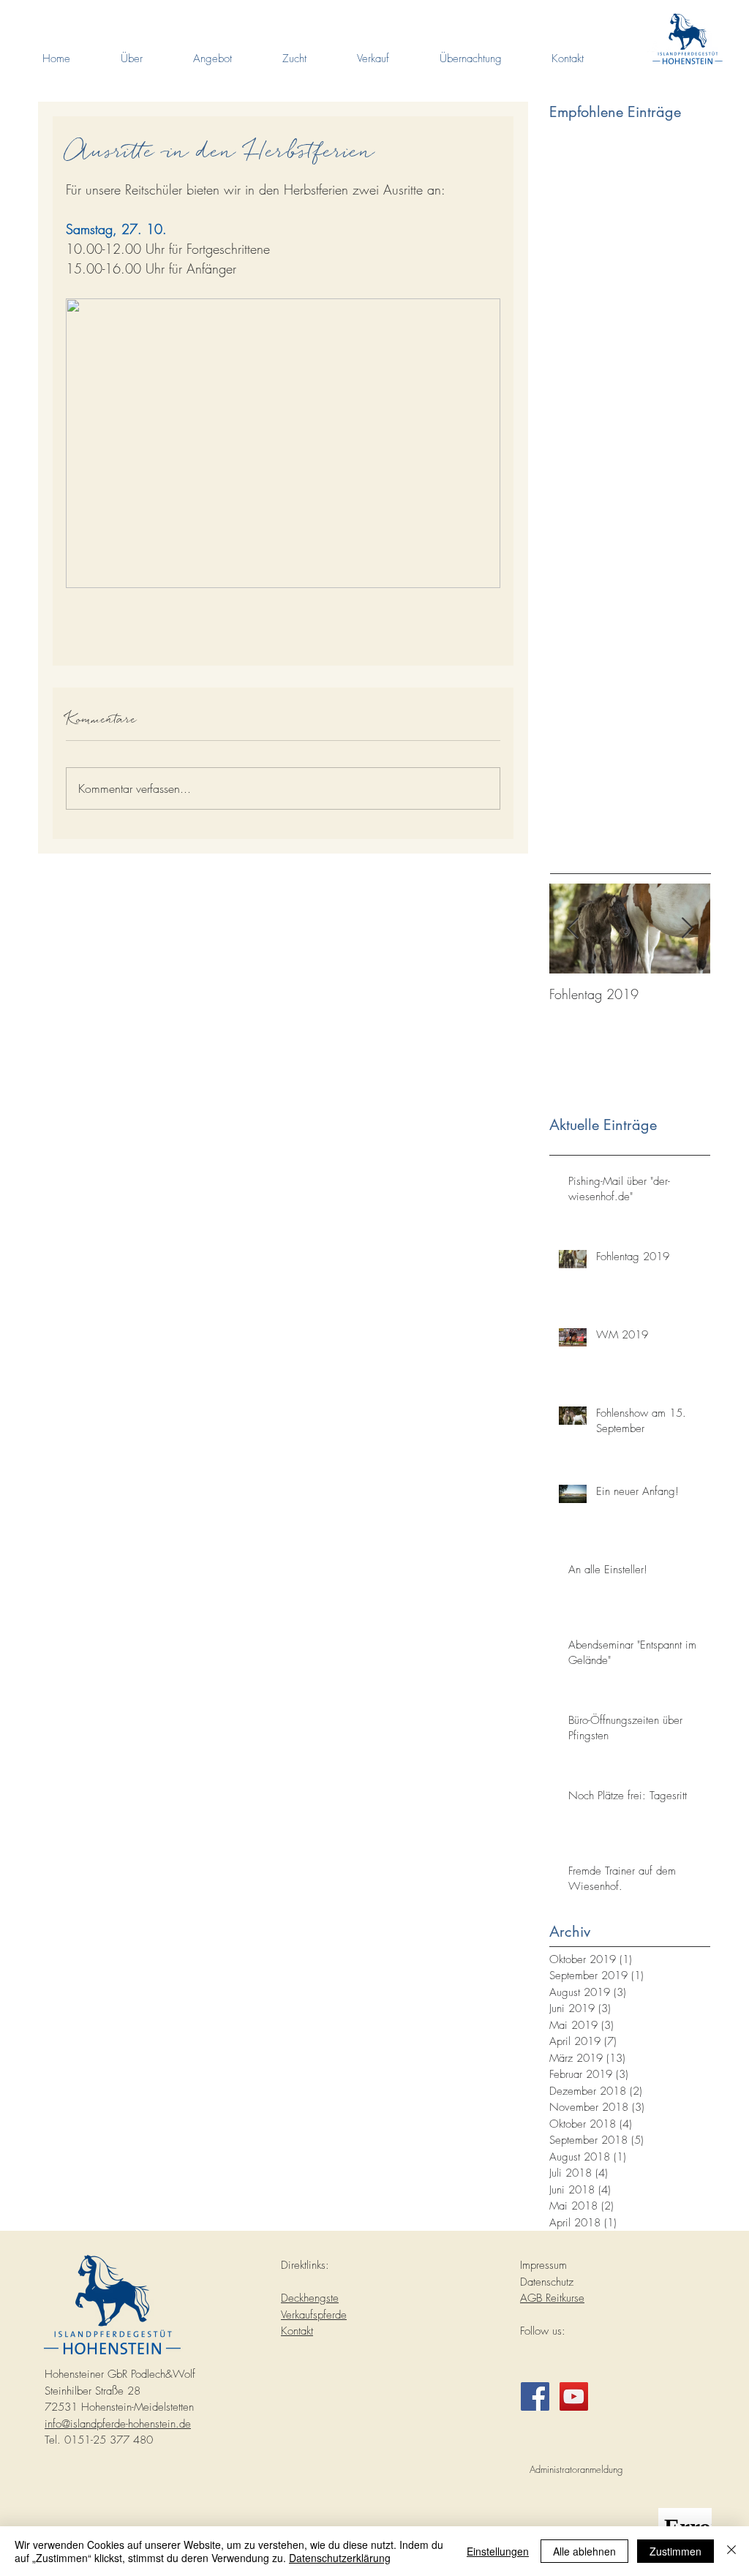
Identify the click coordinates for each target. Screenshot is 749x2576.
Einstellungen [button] (498, 2551)
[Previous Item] (573, 929)
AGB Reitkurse (552, 2298)
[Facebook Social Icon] (535, 2396)
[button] (131, 59)
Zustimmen (675, 2551)
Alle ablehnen (584, 2551)
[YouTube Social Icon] (574, 2396)
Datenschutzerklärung (340, 2558)
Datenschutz (547, 2282)
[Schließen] (731, 2551)
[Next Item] (687, 929)
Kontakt (297, 2331)
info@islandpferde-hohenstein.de (118, 2424)
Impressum (543, 2265)
